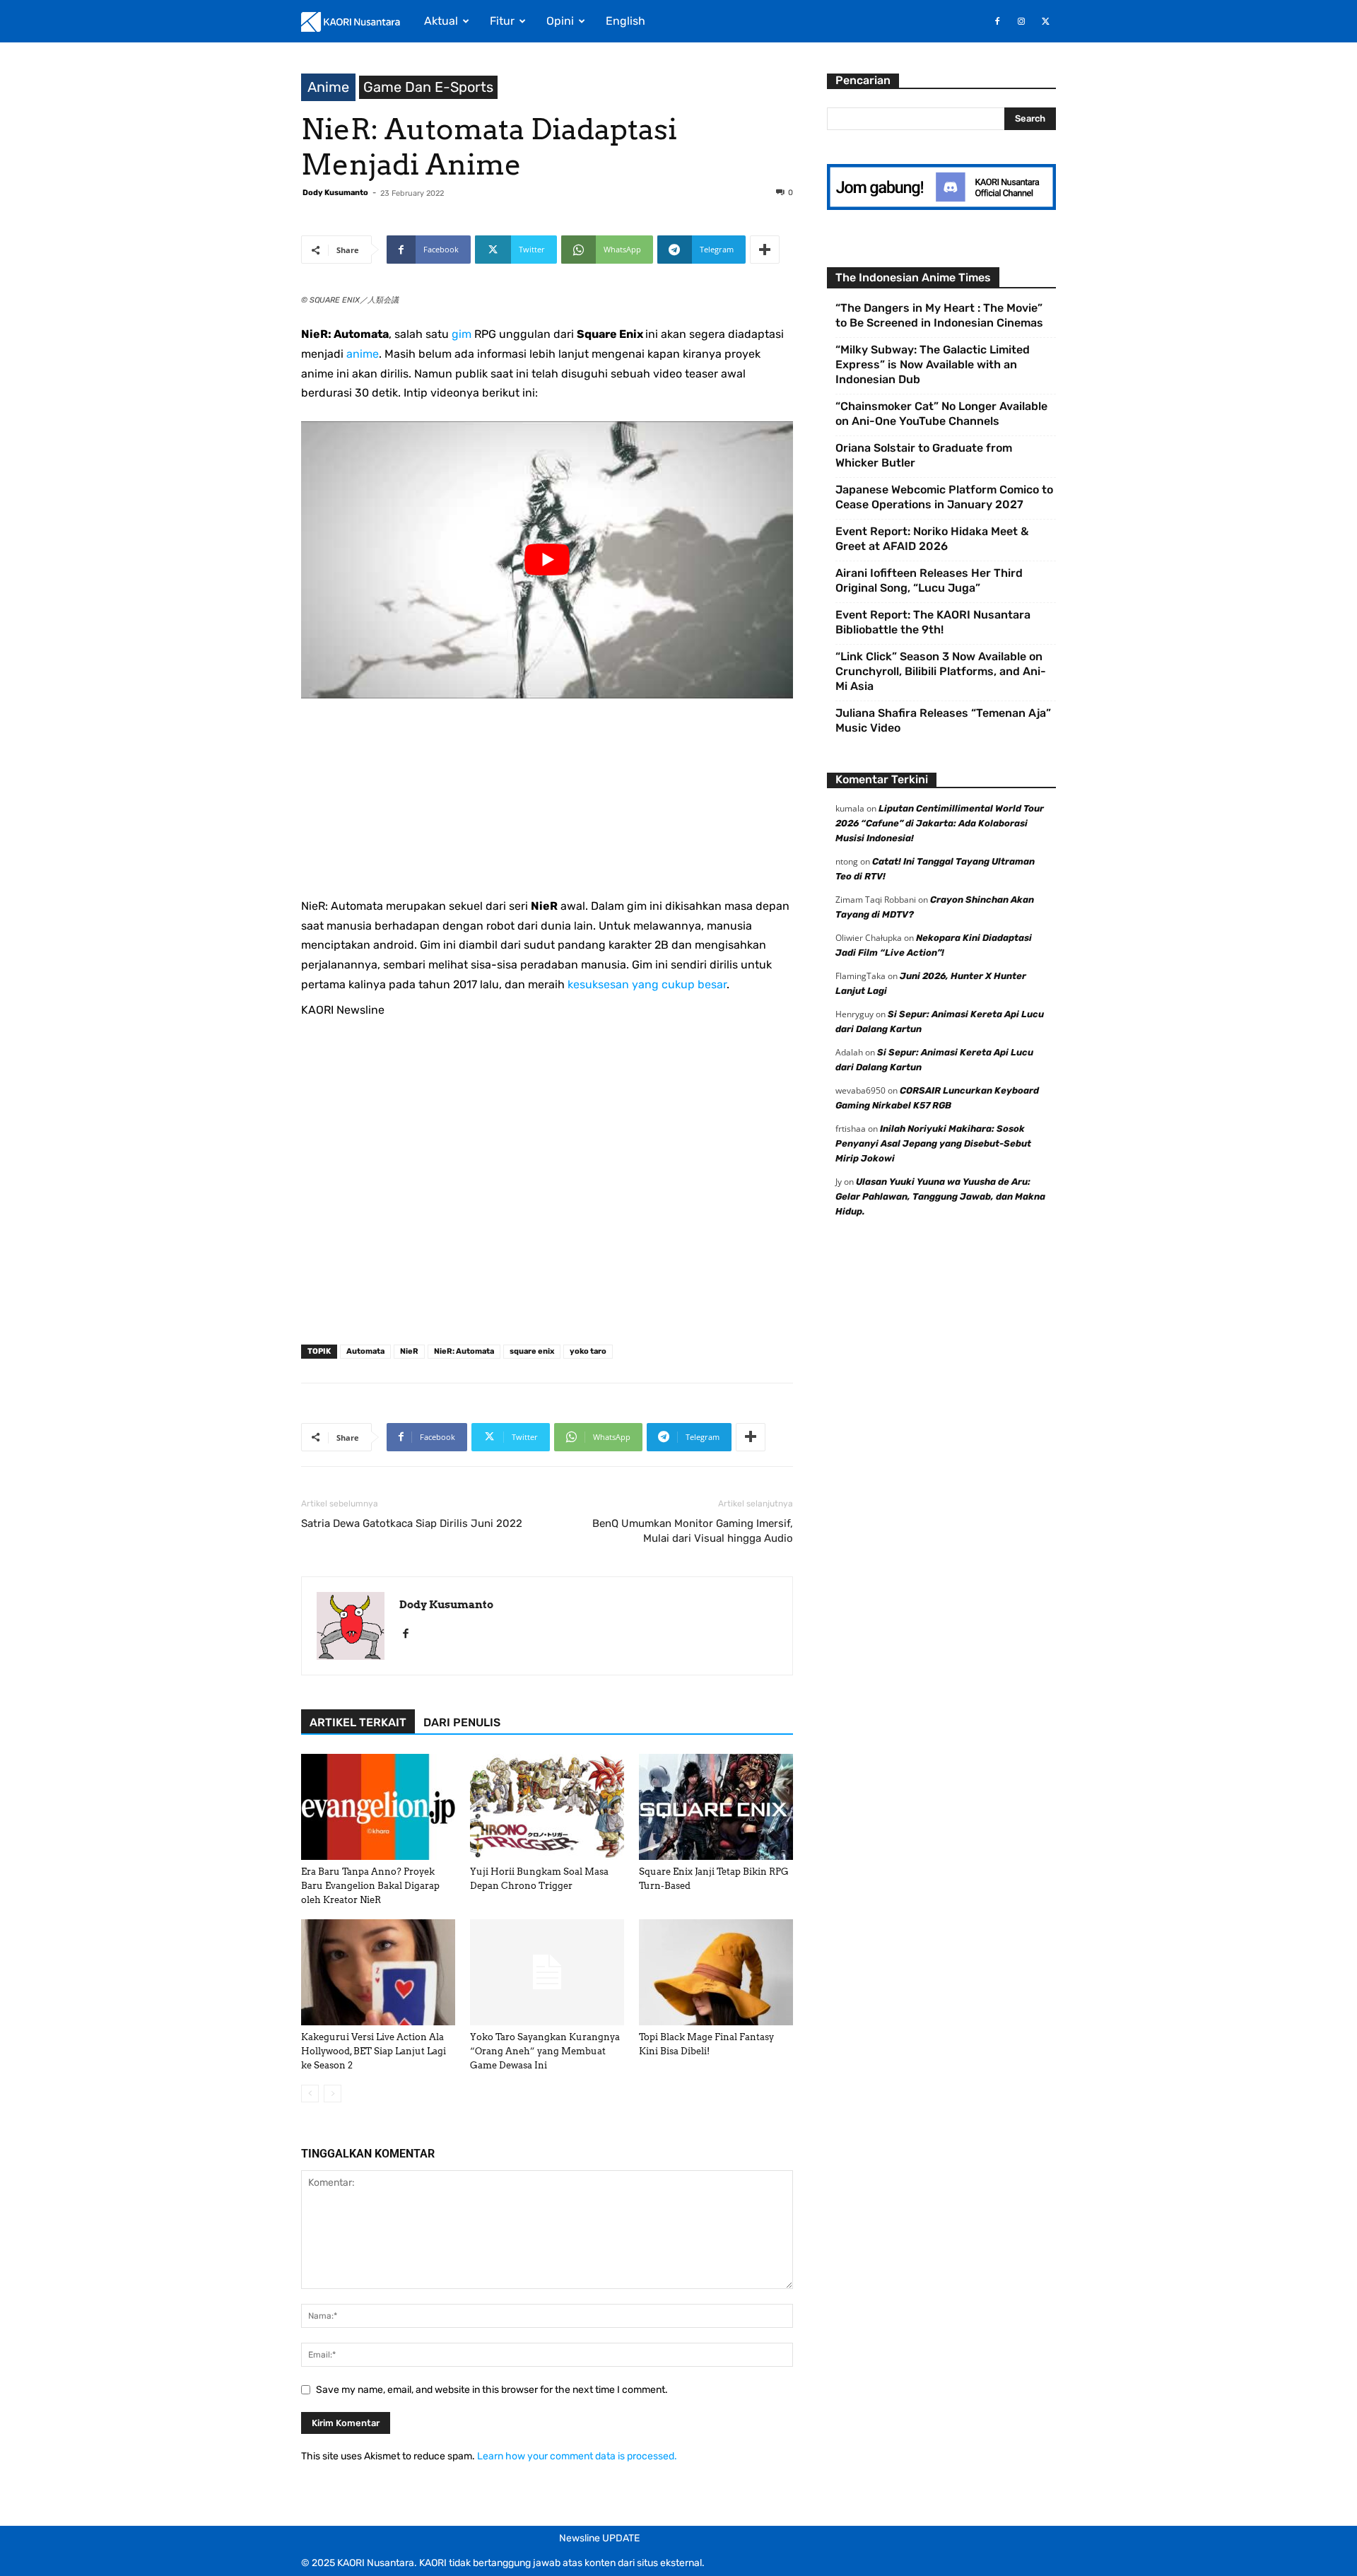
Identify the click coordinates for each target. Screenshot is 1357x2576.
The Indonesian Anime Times (913, 277)
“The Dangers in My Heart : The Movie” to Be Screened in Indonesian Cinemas (939, 315)
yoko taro (588, 1351)
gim (462, 334)
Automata (365, 1351)
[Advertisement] (547, 797)
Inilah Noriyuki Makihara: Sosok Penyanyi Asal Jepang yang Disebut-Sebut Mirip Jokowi (933, 1143)
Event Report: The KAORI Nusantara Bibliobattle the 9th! (933, 622)
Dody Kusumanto (335, 193)
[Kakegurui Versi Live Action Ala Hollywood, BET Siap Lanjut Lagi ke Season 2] (378, 1972)
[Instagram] (1021, 21)
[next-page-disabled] (333, 2094)
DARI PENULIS (462, 1722)
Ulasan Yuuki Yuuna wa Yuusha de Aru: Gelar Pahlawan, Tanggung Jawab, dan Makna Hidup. (940, 1196)
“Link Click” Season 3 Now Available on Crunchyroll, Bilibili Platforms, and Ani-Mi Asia (941, 671)
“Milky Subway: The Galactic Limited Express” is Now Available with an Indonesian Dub (933, 364)
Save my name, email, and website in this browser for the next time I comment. (492, 2390)
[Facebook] (997, 21)
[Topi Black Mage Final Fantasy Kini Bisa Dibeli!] (716, 1972)
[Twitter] (1045, 21)
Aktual (441, 21)
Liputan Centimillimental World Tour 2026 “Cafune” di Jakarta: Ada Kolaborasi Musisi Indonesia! (940, 823)
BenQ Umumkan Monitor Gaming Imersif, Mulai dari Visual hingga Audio (693, 1531)
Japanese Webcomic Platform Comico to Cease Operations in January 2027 (944, 497)
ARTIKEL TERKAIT (358, 1722)
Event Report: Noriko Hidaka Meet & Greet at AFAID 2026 (932, 539)
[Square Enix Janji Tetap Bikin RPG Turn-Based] (716, 1807)
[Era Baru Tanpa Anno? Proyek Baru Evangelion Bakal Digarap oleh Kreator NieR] (378, 1807)
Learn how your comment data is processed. (577, 2456)
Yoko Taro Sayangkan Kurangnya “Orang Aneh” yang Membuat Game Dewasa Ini (545, 2051)
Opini (560, 21)
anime (363, 354)
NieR (409, 1351)
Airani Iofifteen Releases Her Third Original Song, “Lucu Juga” (929, 580)
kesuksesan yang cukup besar (647, 984)
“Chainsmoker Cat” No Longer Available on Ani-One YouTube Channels (941, 414)
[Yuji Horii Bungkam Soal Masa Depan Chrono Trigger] (547, 1807)
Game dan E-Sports (428, 87)
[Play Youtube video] (547, 560)
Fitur (502, 21)
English (625, 21)
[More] (765, 250)
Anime (328, 87)
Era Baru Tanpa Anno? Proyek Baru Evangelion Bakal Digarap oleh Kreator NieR (370, 1886)
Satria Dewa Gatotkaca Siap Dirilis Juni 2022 (412, 1523)
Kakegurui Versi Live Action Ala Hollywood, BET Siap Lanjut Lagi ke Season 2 (374, 2051)
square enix (532, 1351)
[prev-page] (310, 2094)
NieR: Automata (464, 1351)
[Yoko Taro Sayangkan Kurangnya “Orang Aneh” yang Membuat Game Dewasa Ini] (547, 1972)
